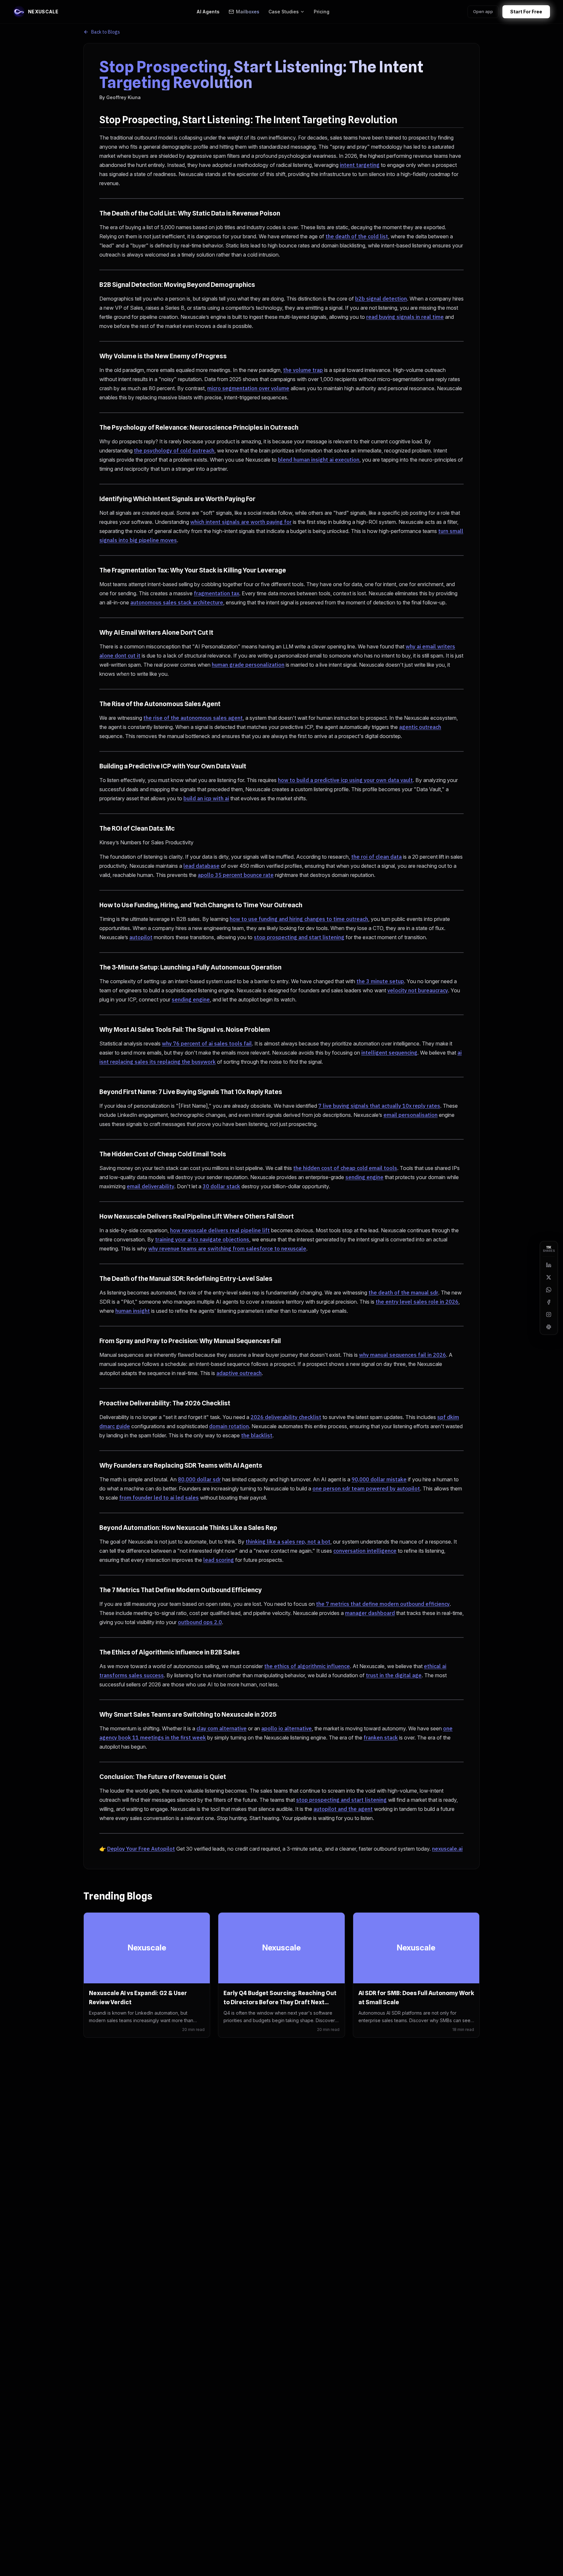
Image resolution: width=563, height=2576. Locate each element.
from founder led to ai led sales (159, 1498)
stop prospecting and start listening (299, 937)
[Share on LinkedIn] (549, 1265)
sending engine (191, 999)
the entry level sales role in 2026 (417, 1302)
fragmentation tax (217, 593)
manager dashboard (370, 1613)
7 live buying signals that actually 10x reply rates (379, 1106)
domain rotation (229, 1426)
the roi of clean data (376, 857)
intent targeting (360, 165)
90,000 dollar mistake (379, 1479)
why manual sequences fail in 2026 (403, 1355)
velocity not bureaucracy (418, 990)
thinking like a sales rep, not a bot (288, 1542)
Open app (483, 11)
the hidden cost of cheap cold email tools (345, 1168)
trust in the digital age (394, 1675)
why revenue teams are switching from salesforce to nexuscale (227, 1249)
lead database (202, 866)
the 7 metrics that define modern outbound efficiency (383, 1604)
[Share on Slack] (549, 1327)
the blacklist (257, 1435)
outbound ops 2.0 (200, 1622)
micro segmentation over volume (248, 388)
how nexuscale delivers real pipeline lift (220, 1230)
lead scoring (219, 1560)
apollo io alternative (287, 1728)
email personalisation (411, 1115)
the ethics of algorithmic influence (307, 1666)
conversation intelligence (365, 1551)
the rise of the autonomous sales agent (193, 718)
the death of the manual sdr (403, 1293)
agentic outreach (420, 727)
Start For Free (526, 12)
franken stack (381, 1738)
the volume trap (303, 370)
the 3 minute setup (380, 981)
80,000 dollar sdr (199, 1479)
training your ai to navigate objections (202, 1239)
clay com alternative (222, 1728)
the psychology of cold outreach (174, 451)
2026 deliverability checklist (286, 1417)
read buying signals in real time (405, 317)
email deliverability (151, 1186)
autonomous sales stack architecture (177, 602)
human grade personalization (248, 665)
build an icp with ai (206, 798)
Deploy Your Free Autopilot (141, 1849)
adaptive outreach (239, 1373)
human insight (133, 1311)
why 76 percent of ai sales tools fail (207, 1044)
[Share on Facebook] (549, 1302)
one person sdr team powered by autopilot (366, 1488)
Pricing (322, 12)
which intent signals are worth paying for (241, 522)
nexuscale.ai (447, 1849)
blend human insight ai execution (319, 460)
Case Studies (284, 12)
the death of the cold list (357, 236)
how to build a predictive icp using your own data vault (345, 780)
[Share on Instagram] (549, 1314)
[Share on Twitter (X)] (549, 1277)
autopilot (141, 937)
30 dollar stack (221, 1186)
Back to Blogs (106, 32)
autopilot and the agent (343, 1809)
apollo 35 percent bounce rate (236, 875)
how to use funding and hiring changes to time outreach (299, 919)
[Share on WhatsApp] (549, 1290)
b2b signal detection (381, 299)
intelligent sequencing (389, 1053)
